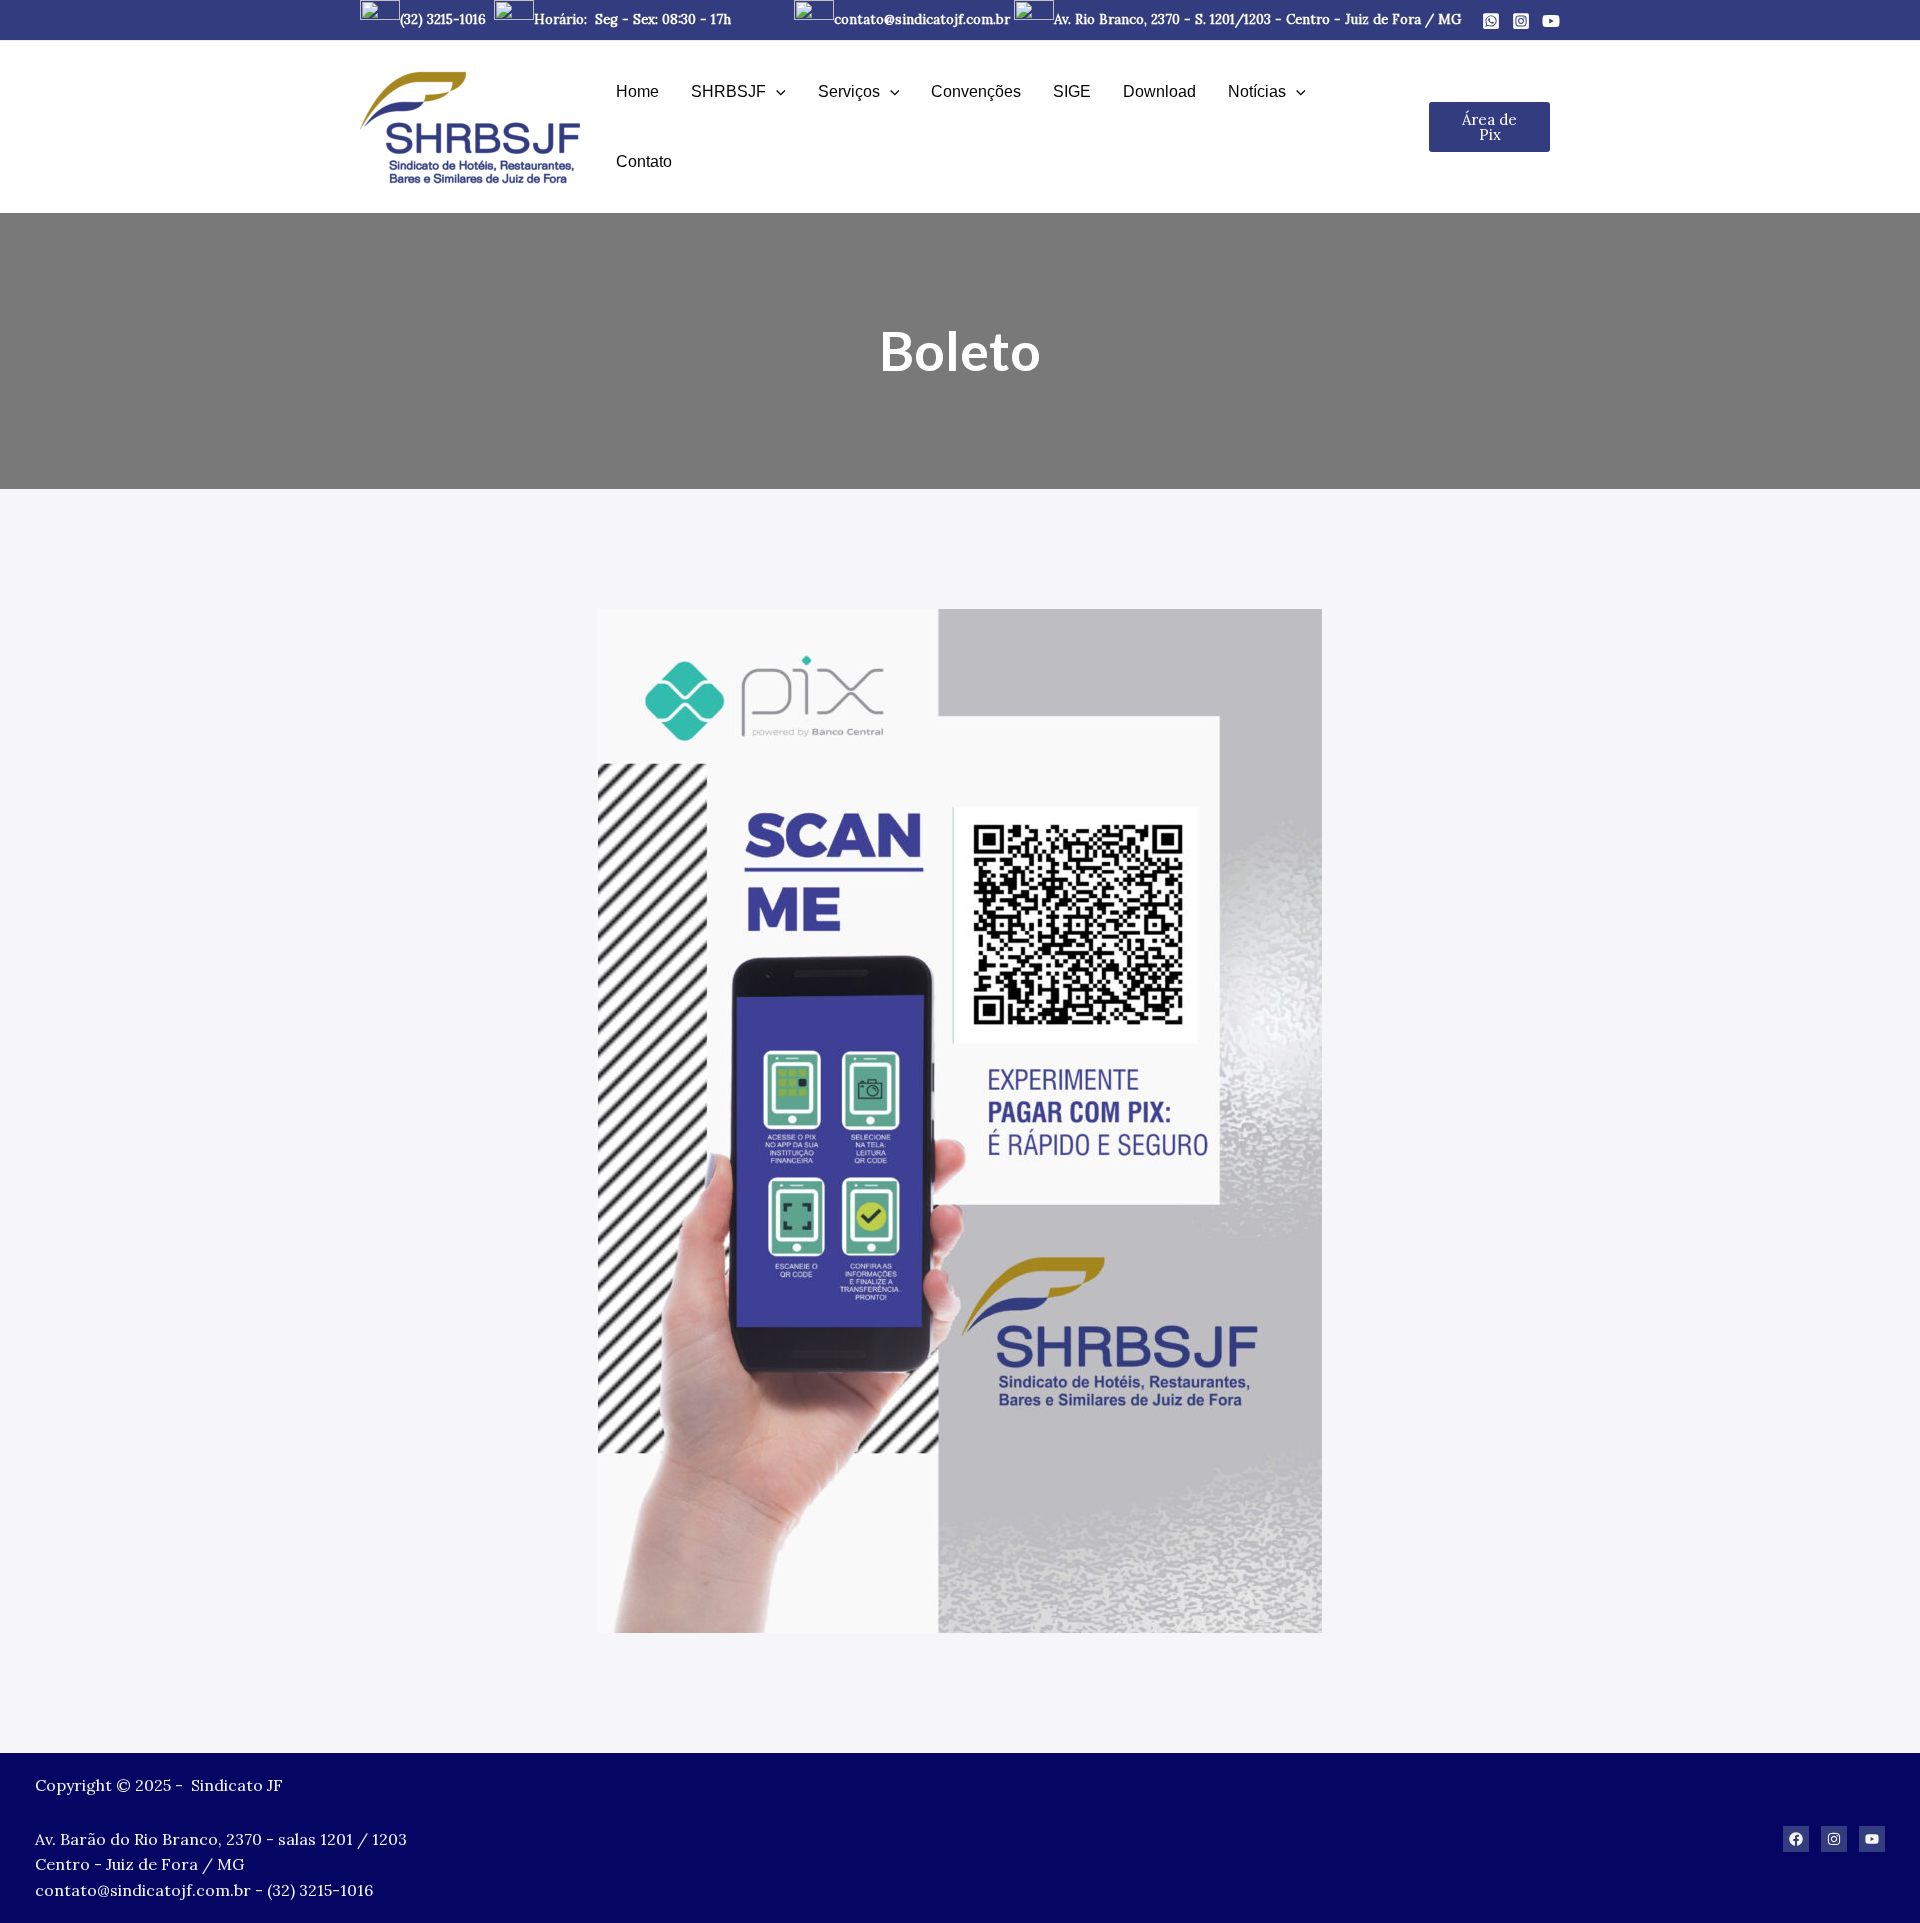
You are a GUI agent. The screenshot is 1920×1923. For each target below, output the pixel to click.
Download (1159, 91)
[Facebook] (1796, 1839)
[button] (776, 91)
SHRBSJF (728, 91)
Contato (644, 161)
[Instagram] (1521, 21)
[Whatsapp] (1491, 21)
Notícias (1257, 91)
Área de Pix (1489, 127)
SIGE (1072, 91)
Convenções (976, 91)
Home (637, 91)
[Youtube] (1551, 21)
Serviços (849, 91)
